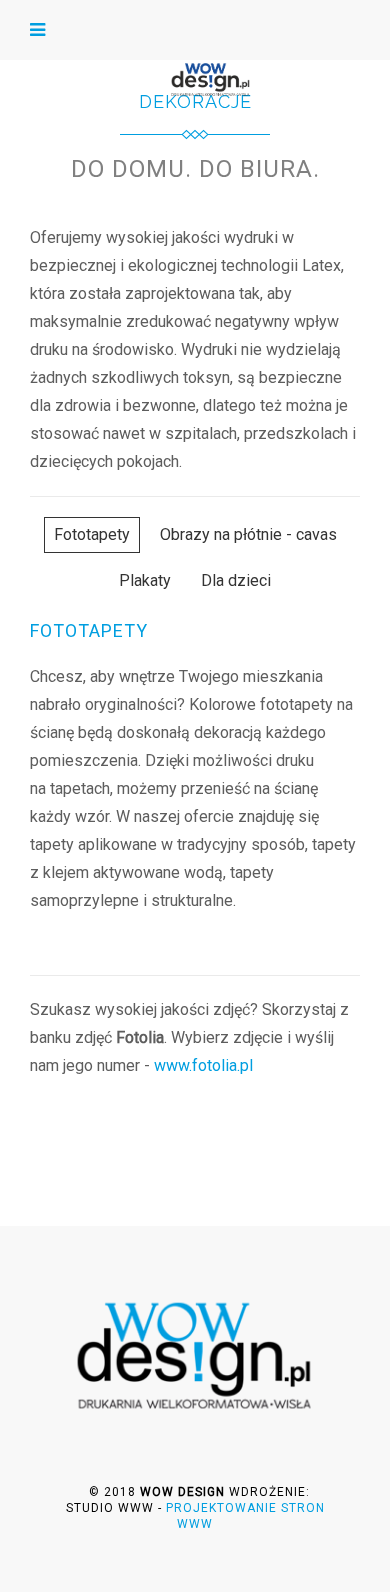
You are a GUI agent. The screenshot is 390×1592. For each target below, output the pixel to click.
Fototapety (92, 534)
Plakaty (145, 580)
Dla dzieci (236, 580)
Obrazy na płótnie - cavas (248, 534)
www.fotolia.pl (203, 1065)
